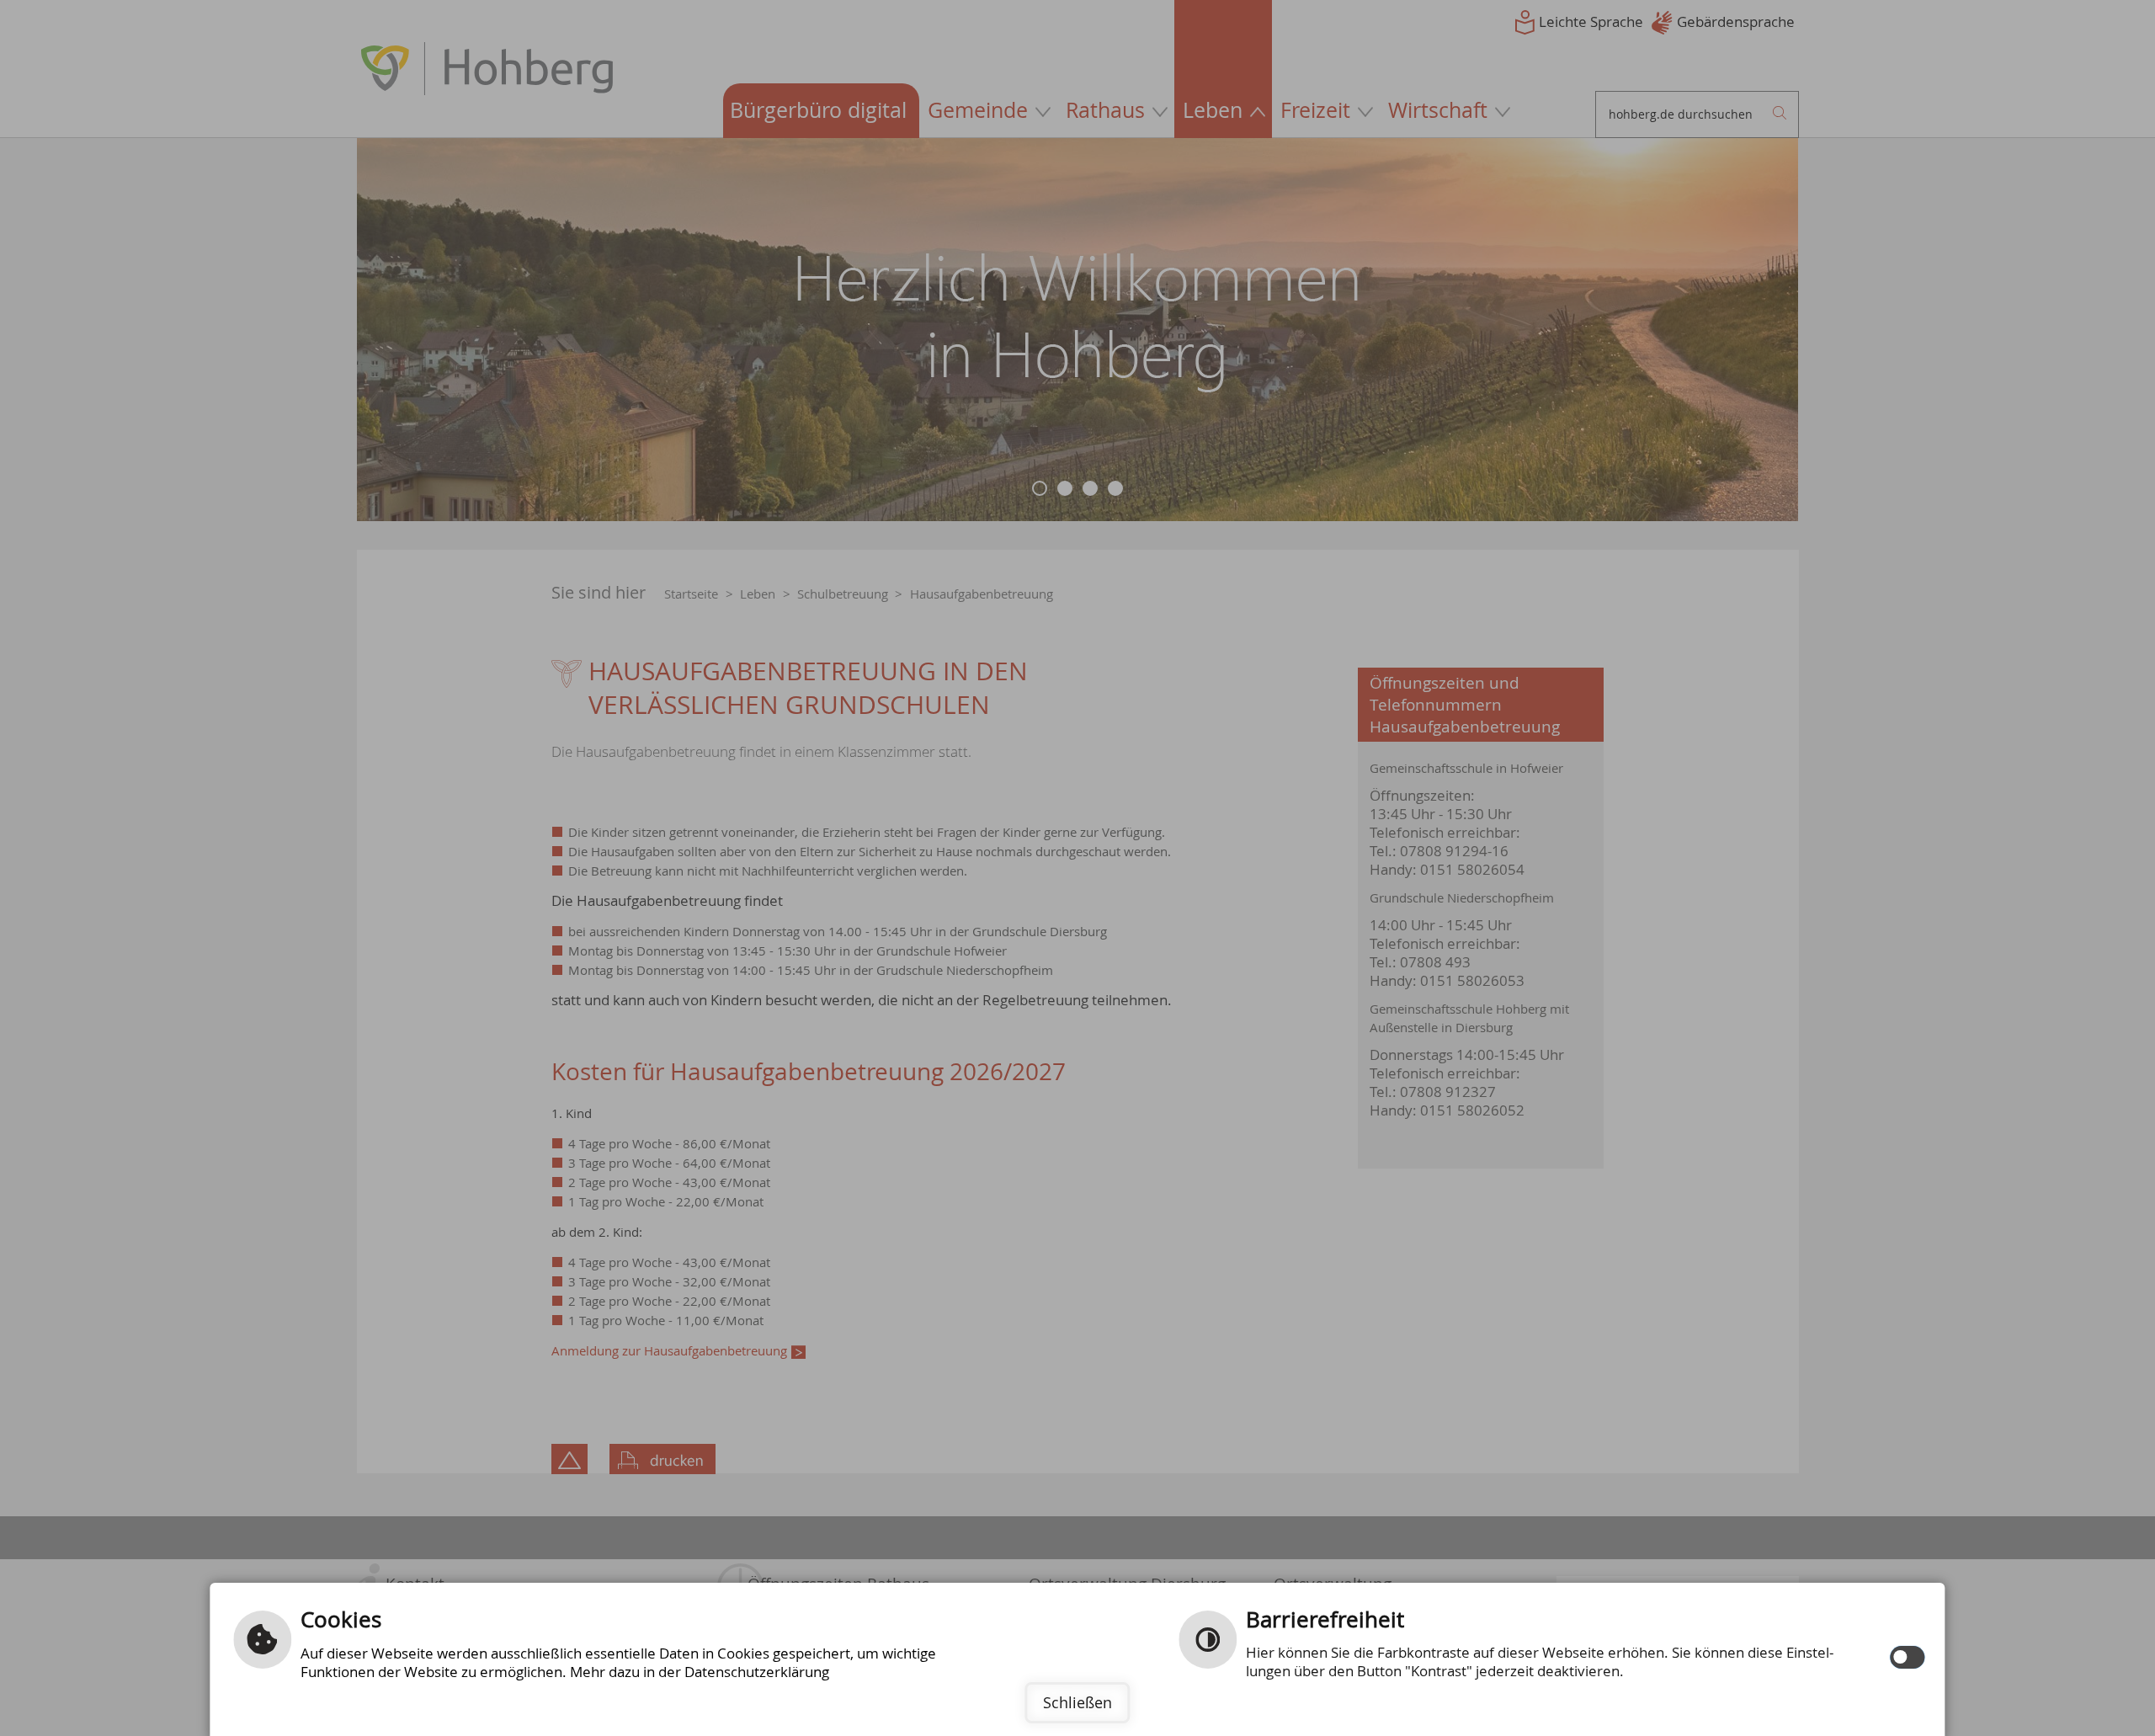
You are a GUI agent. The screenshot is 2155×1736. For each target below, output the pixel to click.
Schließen (1077, 1702)
